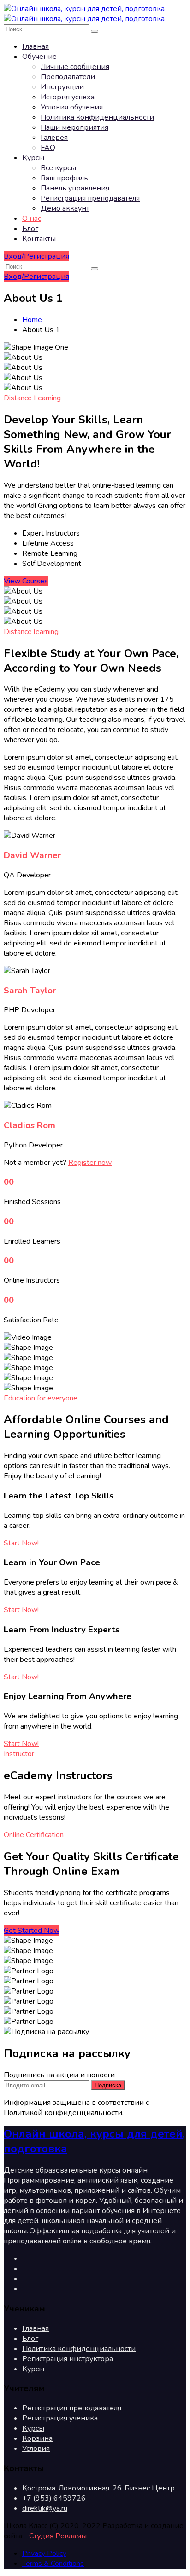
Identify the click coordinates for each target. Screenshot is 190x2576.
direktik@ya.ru (45, 2508)
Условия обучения (72, 107)
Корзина (37, 2438)
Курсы (33, 158)
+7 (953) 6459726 (54, 2498)
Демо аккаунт (65, 208)
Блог (30, 229)
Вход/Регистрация (36, 256)
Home (32, 320)
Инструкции (62, 87)
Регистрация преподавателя (90, 198)
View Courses (26, 581)
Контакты (39, 239)
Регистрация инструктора (68, 2359)
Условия (36, 2449)
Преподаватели (68, 77)
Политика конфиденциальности (97, 117)
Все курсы (58, 168)
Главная (36, 46)
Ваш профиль (64, 178)
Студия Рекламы (58, 2536)
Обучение (39, 57)
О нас (32, 219)
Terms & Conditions (53, 2564)
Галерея (54, 138)
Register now (90, 1163)
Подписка (108, 2085)
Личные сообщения (75, 67)
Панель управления (75, 188)
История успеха (68, 97)
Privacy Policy (44, 2553)
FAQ (48, 148)
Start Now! (21, 1543)
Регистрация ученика (60, 2418)
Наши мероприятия (74, 127)
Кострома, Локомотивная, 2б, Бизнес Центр (98, 2488)
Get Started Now (32, 1931)
